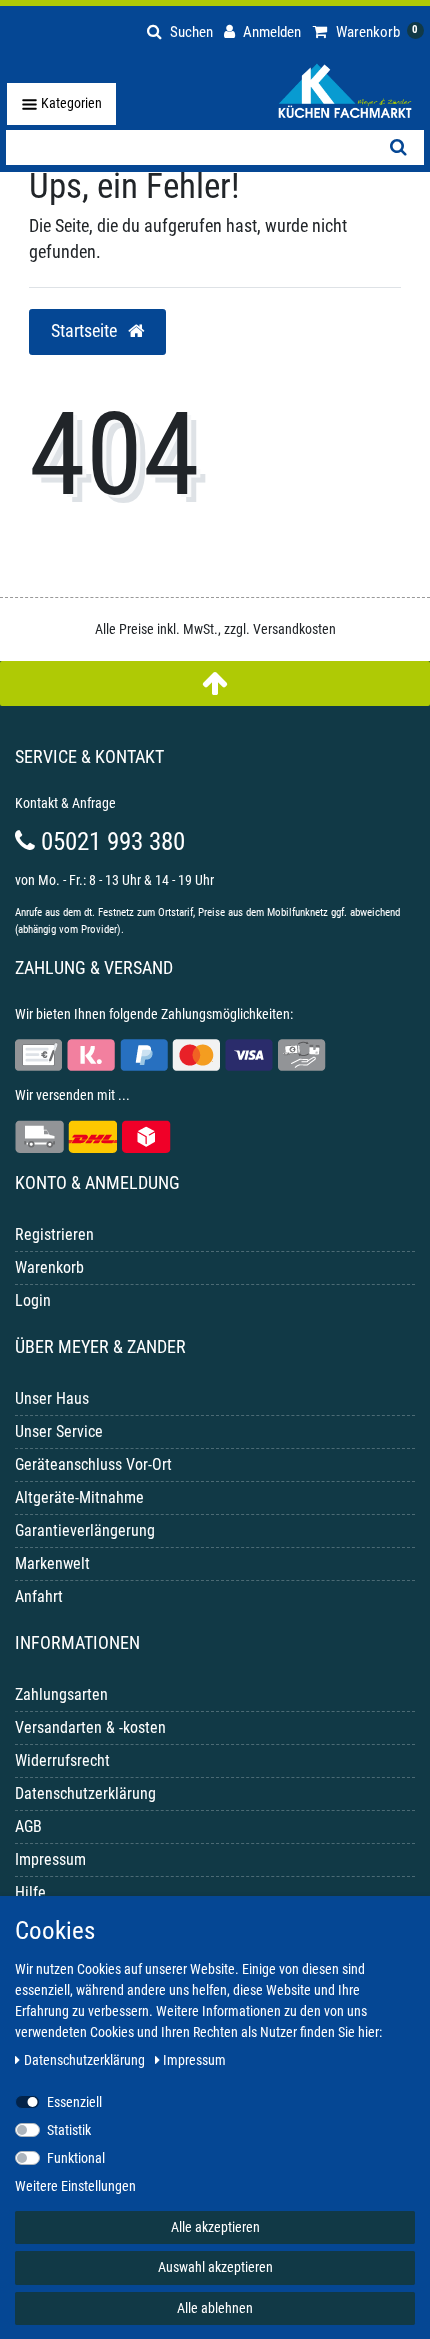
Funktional (76, 2158)
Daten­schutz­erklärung (86, 2060)
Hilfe (30, 1892)
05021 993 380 (110, 841)
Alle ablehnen (215, 2308)
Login (33, 1300)
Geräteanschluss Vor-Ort (93, 1464)
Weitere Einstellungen (75, 2186)
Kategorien (70, 103)
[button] (180, 29)
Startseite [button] (86, 331)
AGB (28, 1826)
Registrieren (54, 1234)
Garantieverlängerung (85, 1530)
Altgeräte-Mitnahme (79, 1497)
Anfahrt (39, 1596)
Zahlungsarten (61, 1694)
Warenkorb (49, 1267)
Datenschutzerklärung (85, 1793)
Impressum (50, 1859)
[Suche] (398, 147)
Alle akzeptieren (215, 2227)
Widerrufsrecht (62, 1760)
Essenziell (74, 2102)
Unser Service (59, 1431)
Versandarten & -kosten (90, 1727)
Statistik (69, 2130)
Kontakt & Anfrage (65, 803)
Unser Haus (52, 1398)
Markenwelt (52, 1563)
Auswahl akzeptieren (215, 2267)
